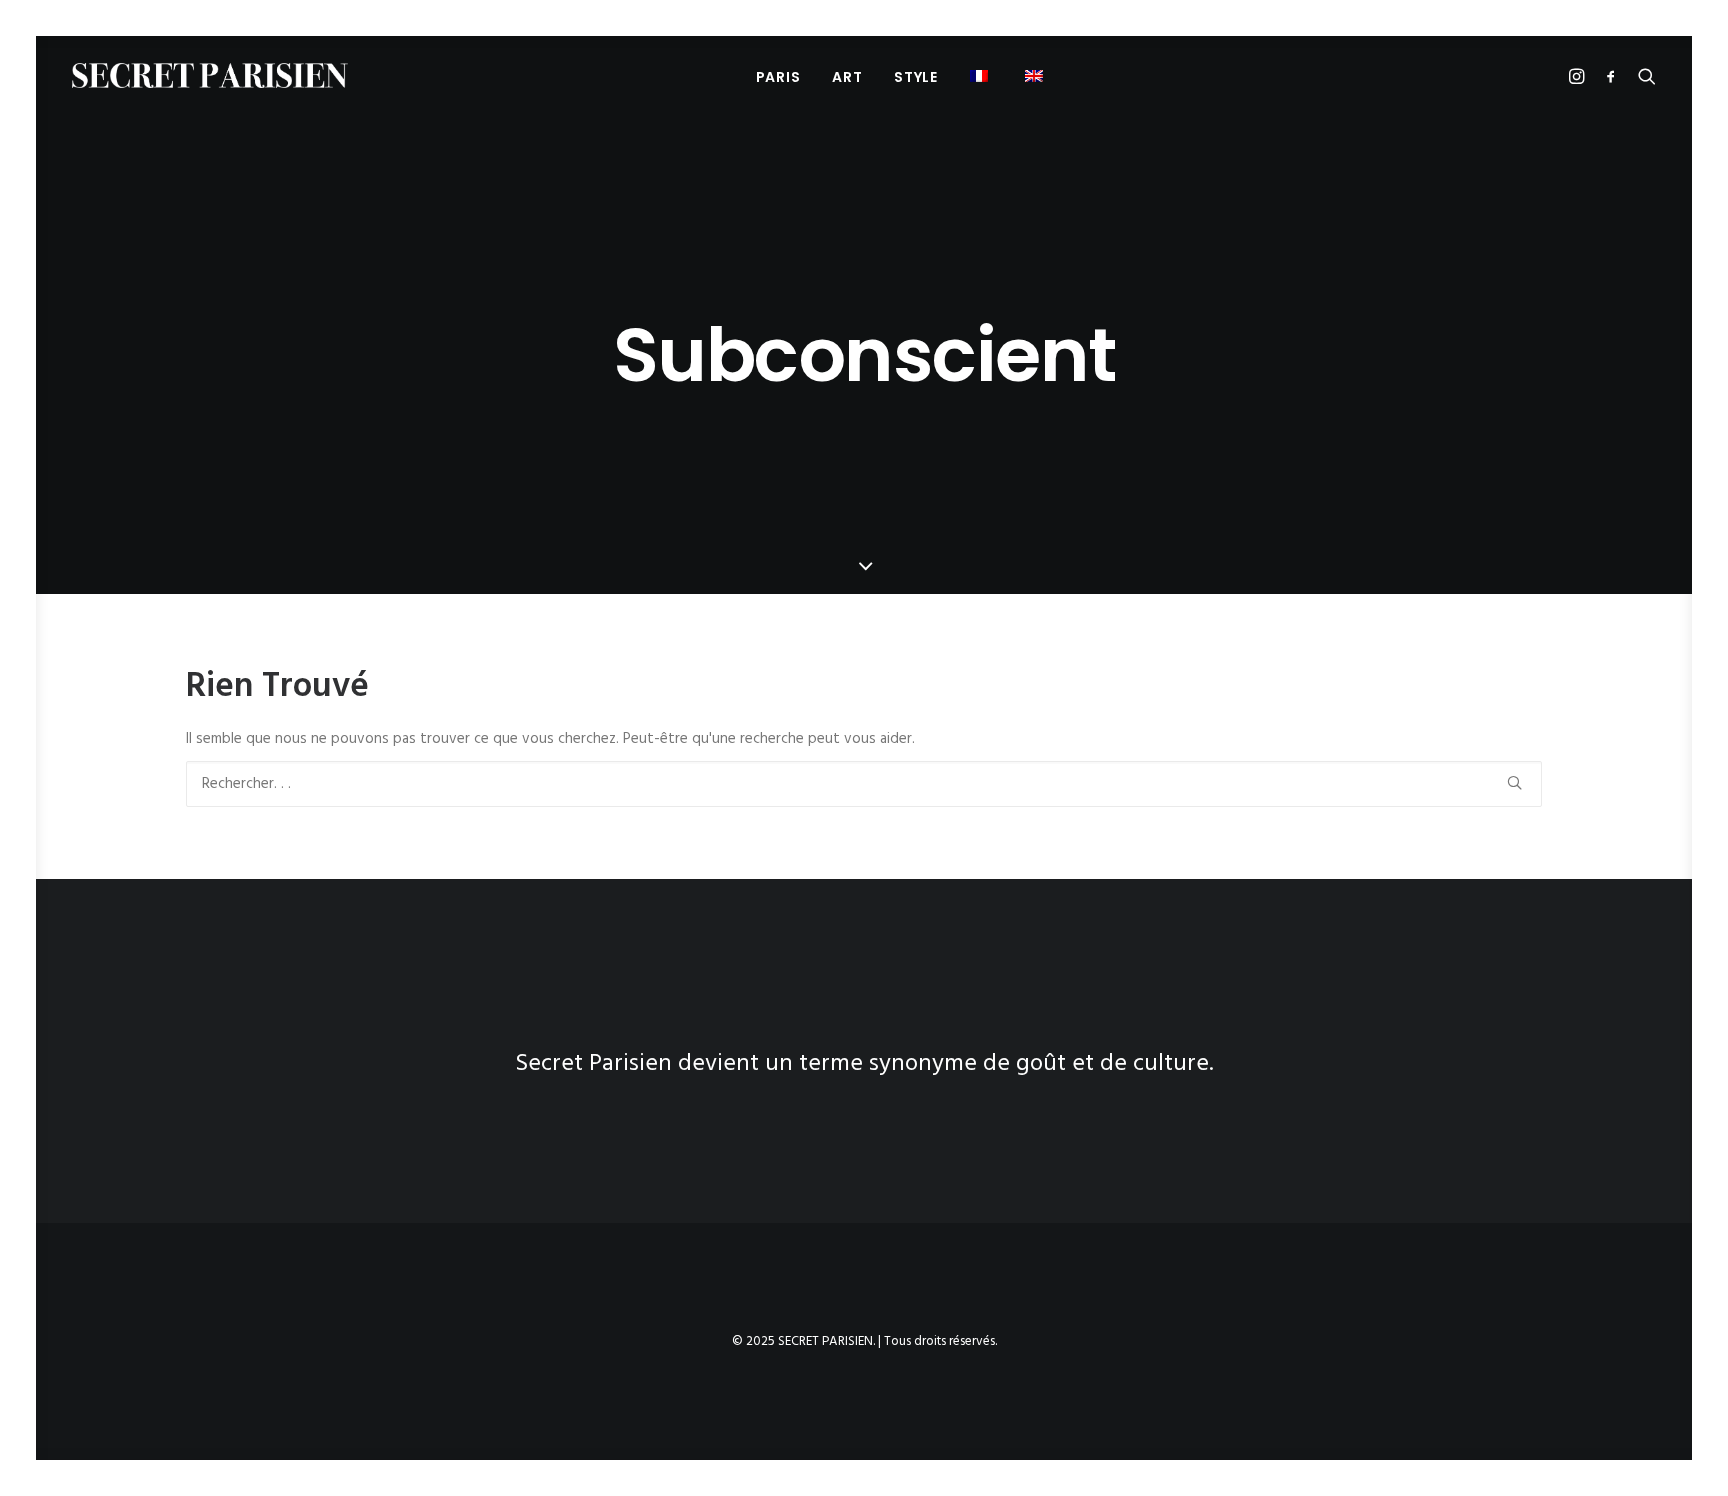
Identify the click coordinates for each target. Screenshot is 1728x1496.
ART (847, 77)
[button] (981, 75)
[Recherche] (864, 784)
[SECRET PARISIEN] (210, 75)
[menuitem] (778, 76)
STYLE (916, 77)
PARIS (778, 77)
